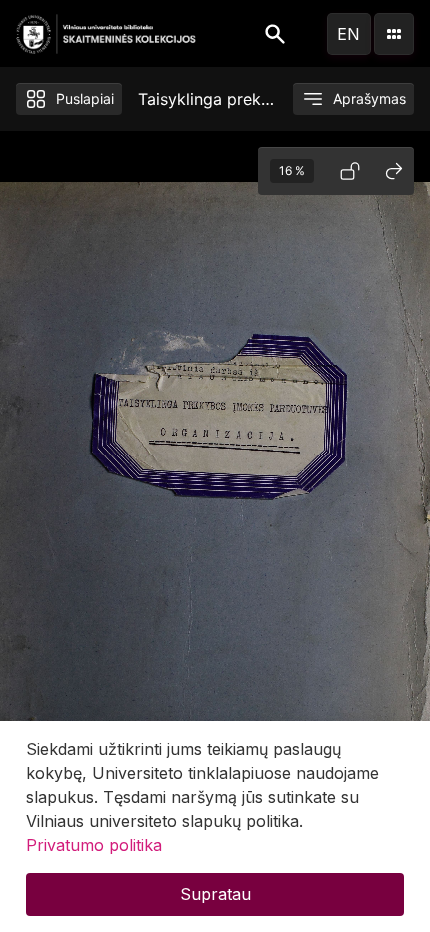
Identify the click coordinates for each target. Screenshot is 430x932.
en (348, 34)
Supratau (215, 894)
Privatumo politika (94, 845)
